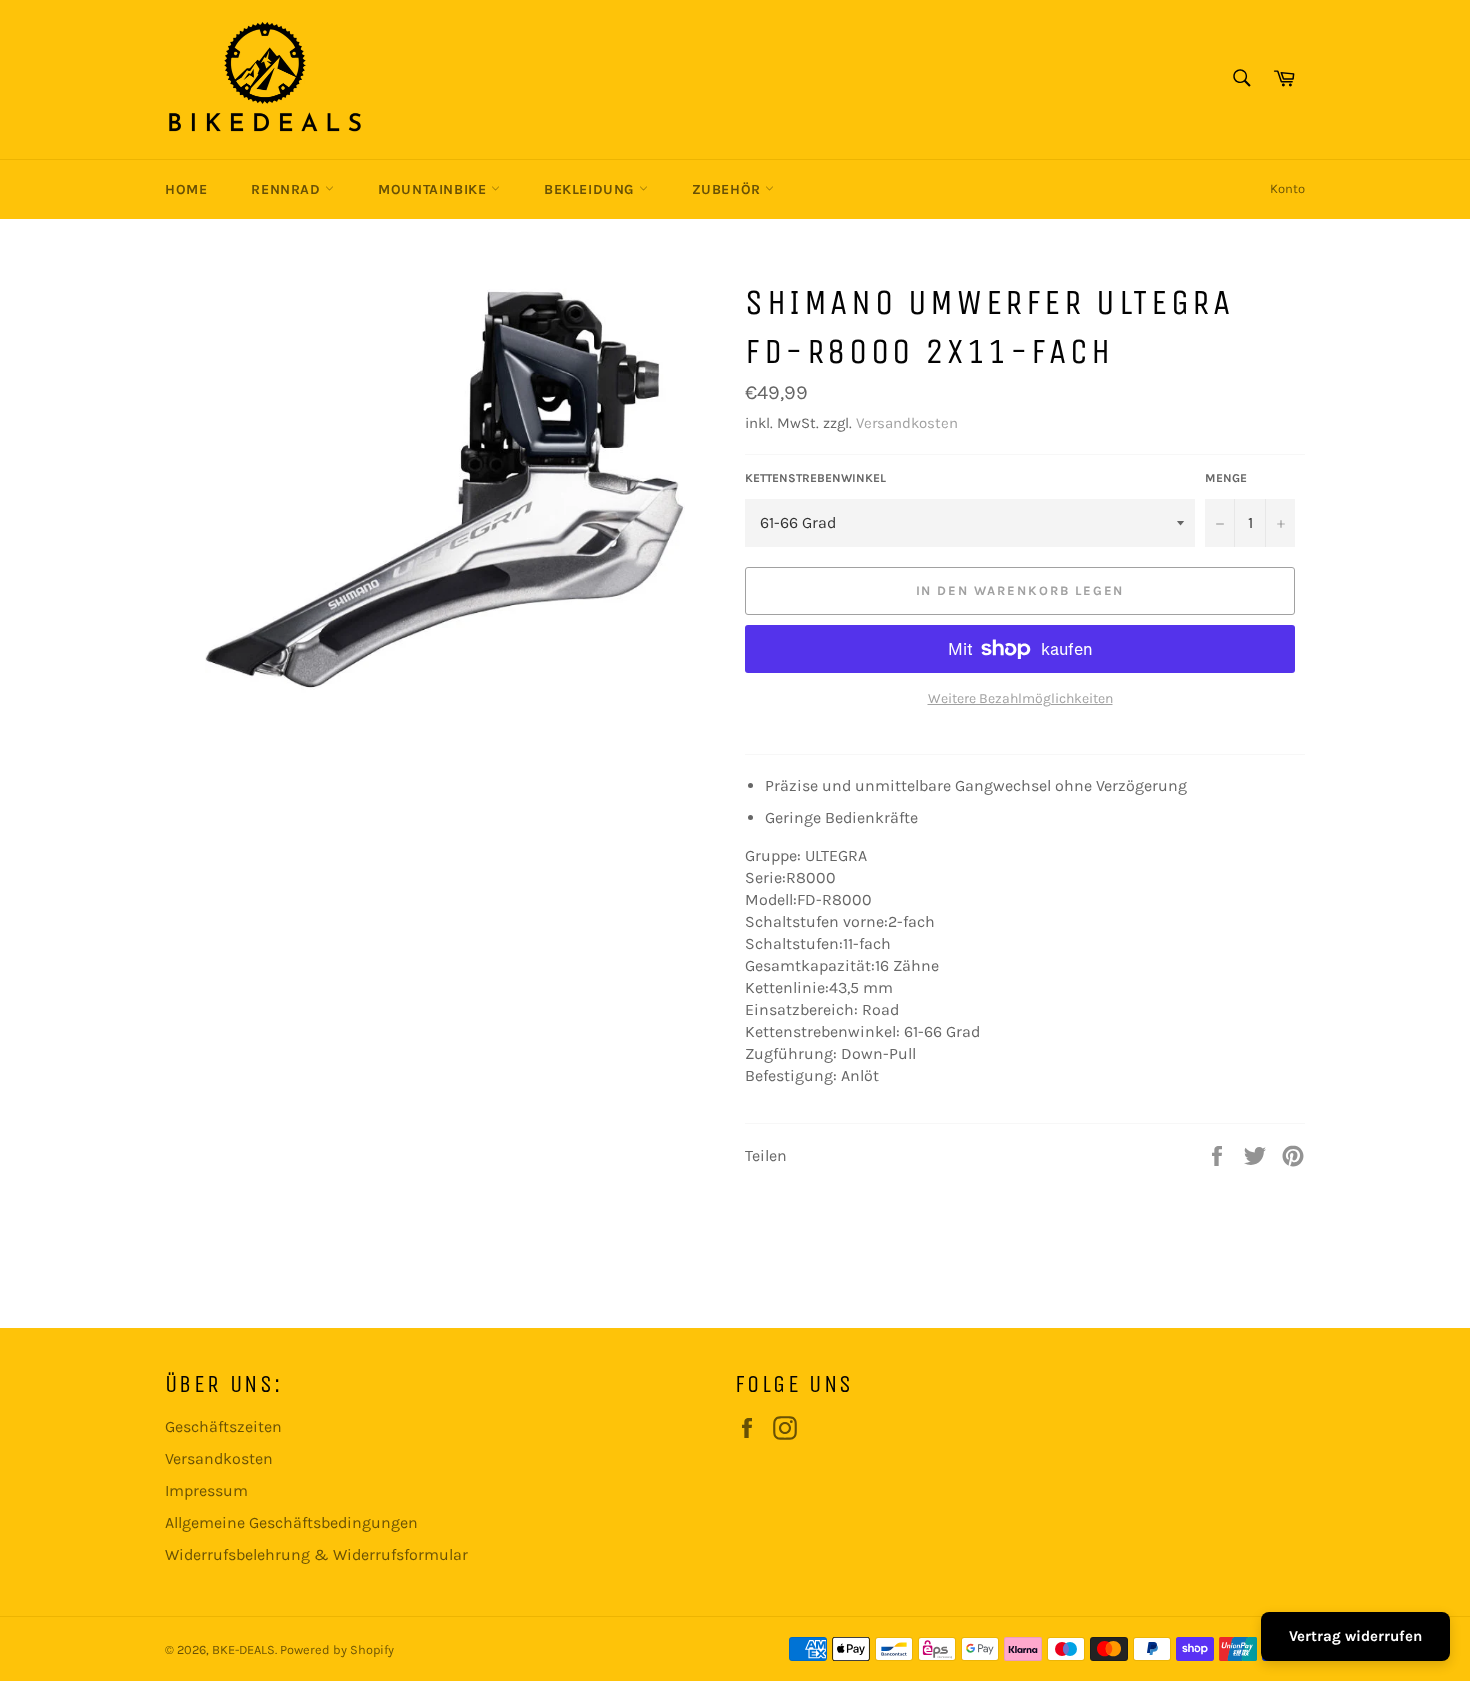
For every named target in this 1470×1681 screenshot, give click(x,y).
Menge (1226, 478)
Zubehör (729, 189)
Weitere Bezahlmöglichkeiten (1020, 698)
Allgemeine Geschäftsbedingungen (291, 1522)
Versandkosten (907, 423)
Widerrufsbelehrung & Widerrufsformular (316, 1554)
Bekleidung (591, 189)
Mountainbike (434, 189)
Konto (1287, 188)
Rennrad (288, 189)
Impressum (206, 1490)
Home (186, 189)
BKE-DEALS (243, 1649)
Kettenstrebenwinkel (815, 478)
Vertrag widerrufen (1355, 1636)
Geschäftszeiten (223, 1426)
